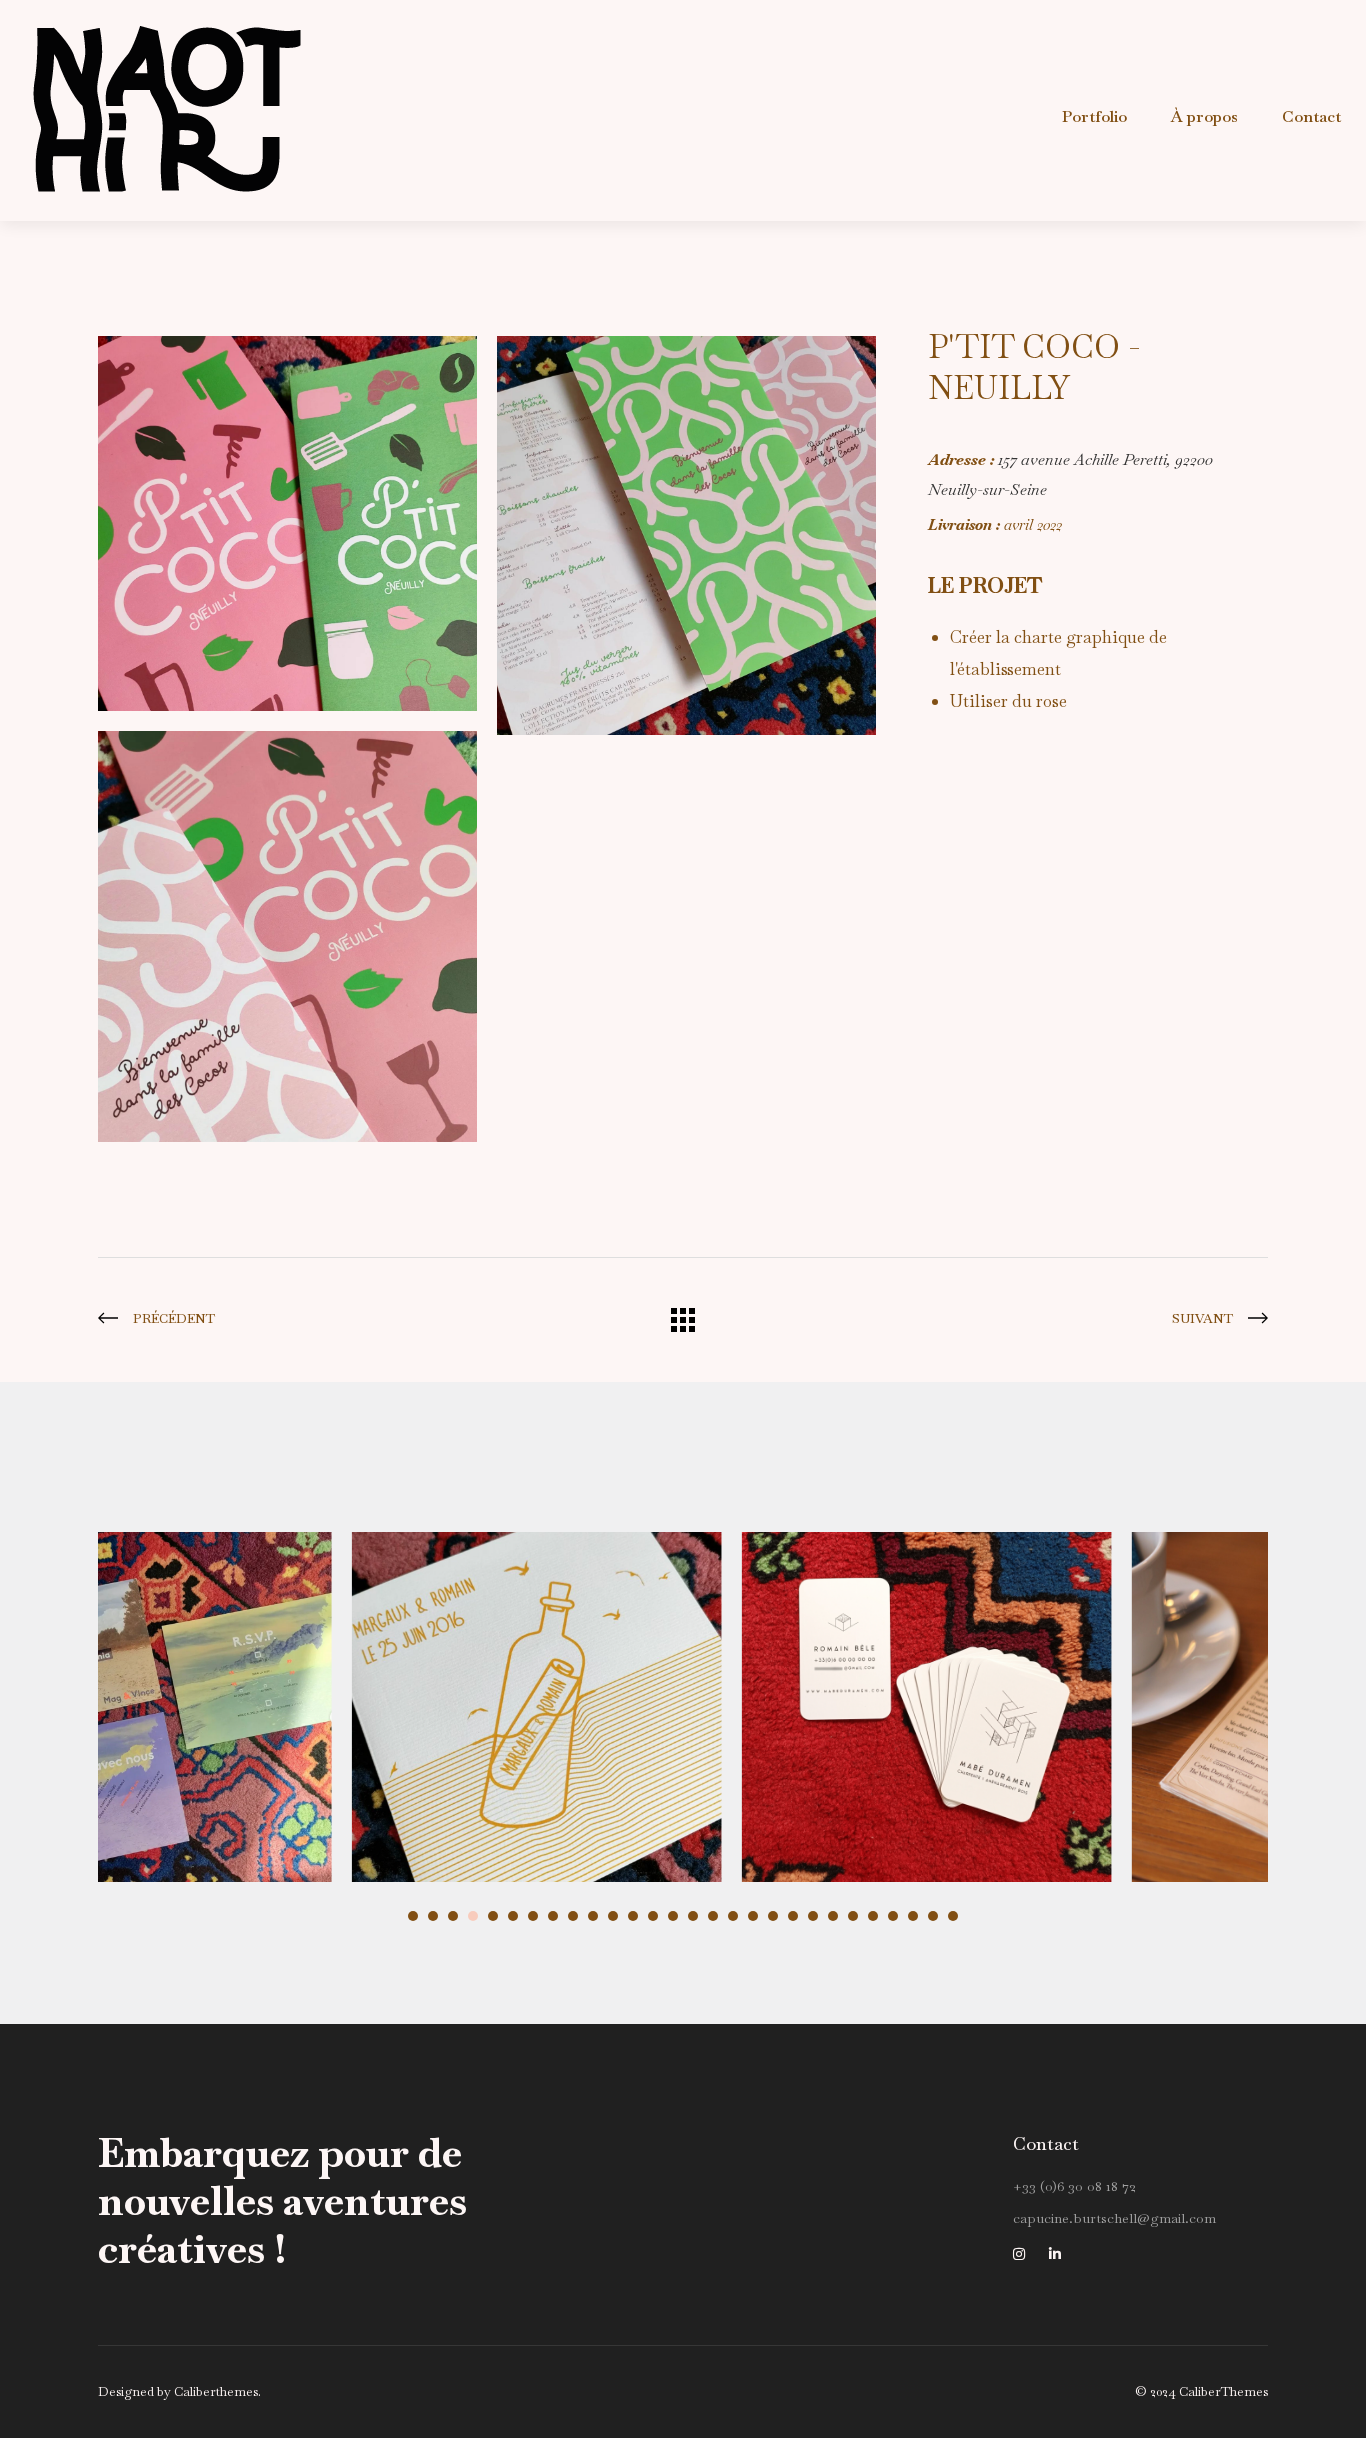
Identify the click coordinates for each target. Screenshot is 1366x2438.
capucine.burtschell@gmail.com (1114, 2218)
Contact (1311, 116)
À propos (1204, 116)
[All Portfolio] (683, 1326)
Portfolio (1094, 116)
